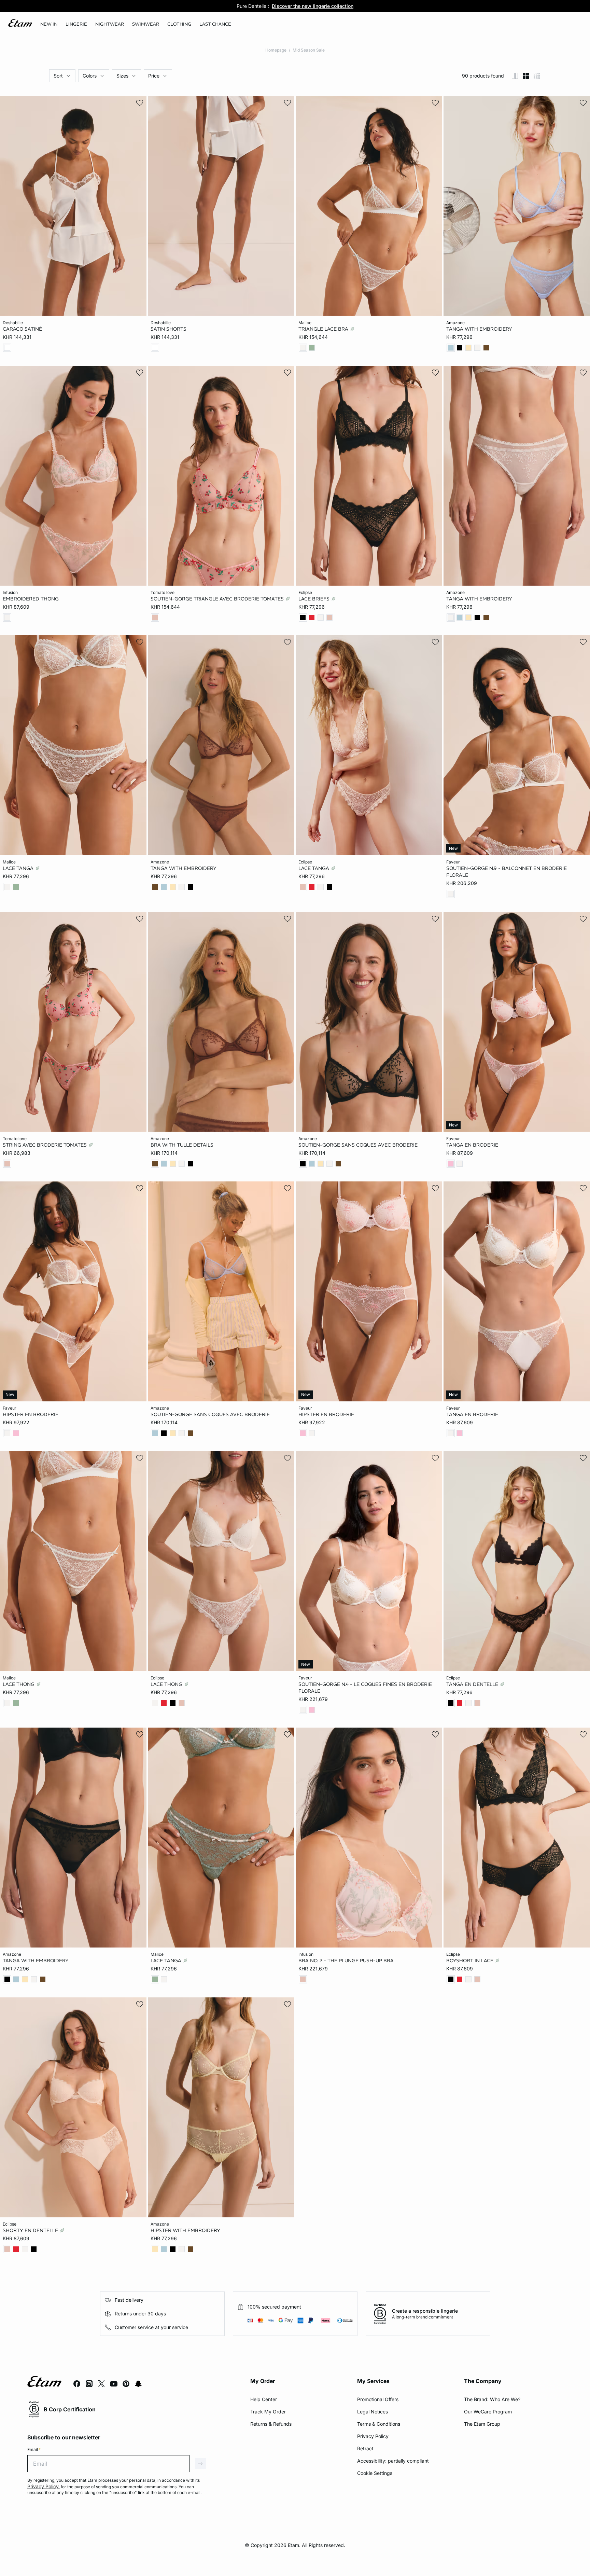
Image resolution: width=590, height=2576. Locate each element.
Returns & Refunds (271, 2424)
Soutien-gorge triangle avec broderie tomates (218, 598)
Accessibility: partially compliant (393, 2461)
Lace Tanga (19, 868)
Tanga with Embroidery (479, 329)
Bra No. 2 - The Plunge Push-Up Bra (346, 1961)
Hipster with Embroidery (185, 2230)
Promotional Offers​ (378, 2399)
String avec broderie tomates (45, 1145)
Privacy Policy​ (373, 2436)
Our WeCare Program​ (488, 2412)
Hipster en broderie (31, 1414)
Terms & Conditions (379, 2424)
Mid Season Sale (309, 50)
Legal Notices (373, 2412)
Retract (365, 2448)
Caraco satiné (22, 329)
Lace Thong (19, 1684)
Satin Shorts (168, 329)
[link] (49, 24)
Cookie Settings (375, 2473)
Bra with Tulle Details (182, 1145)
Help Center (264, 2399)
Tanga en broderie (472, 1145)
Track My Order (268, 2412)
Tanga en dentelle (473, 1684)
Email (34, 2449)
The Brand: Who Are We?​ (492, 2399)
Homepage (276, 50)
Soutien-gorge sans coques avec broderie (358, 1145)
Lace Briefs (315, 598)
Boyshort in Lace (470, 1961)
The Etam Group (482, 2424)
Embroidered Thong (31, 598)
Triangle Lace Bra (324, 329)
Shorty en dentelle (31, 2230)
